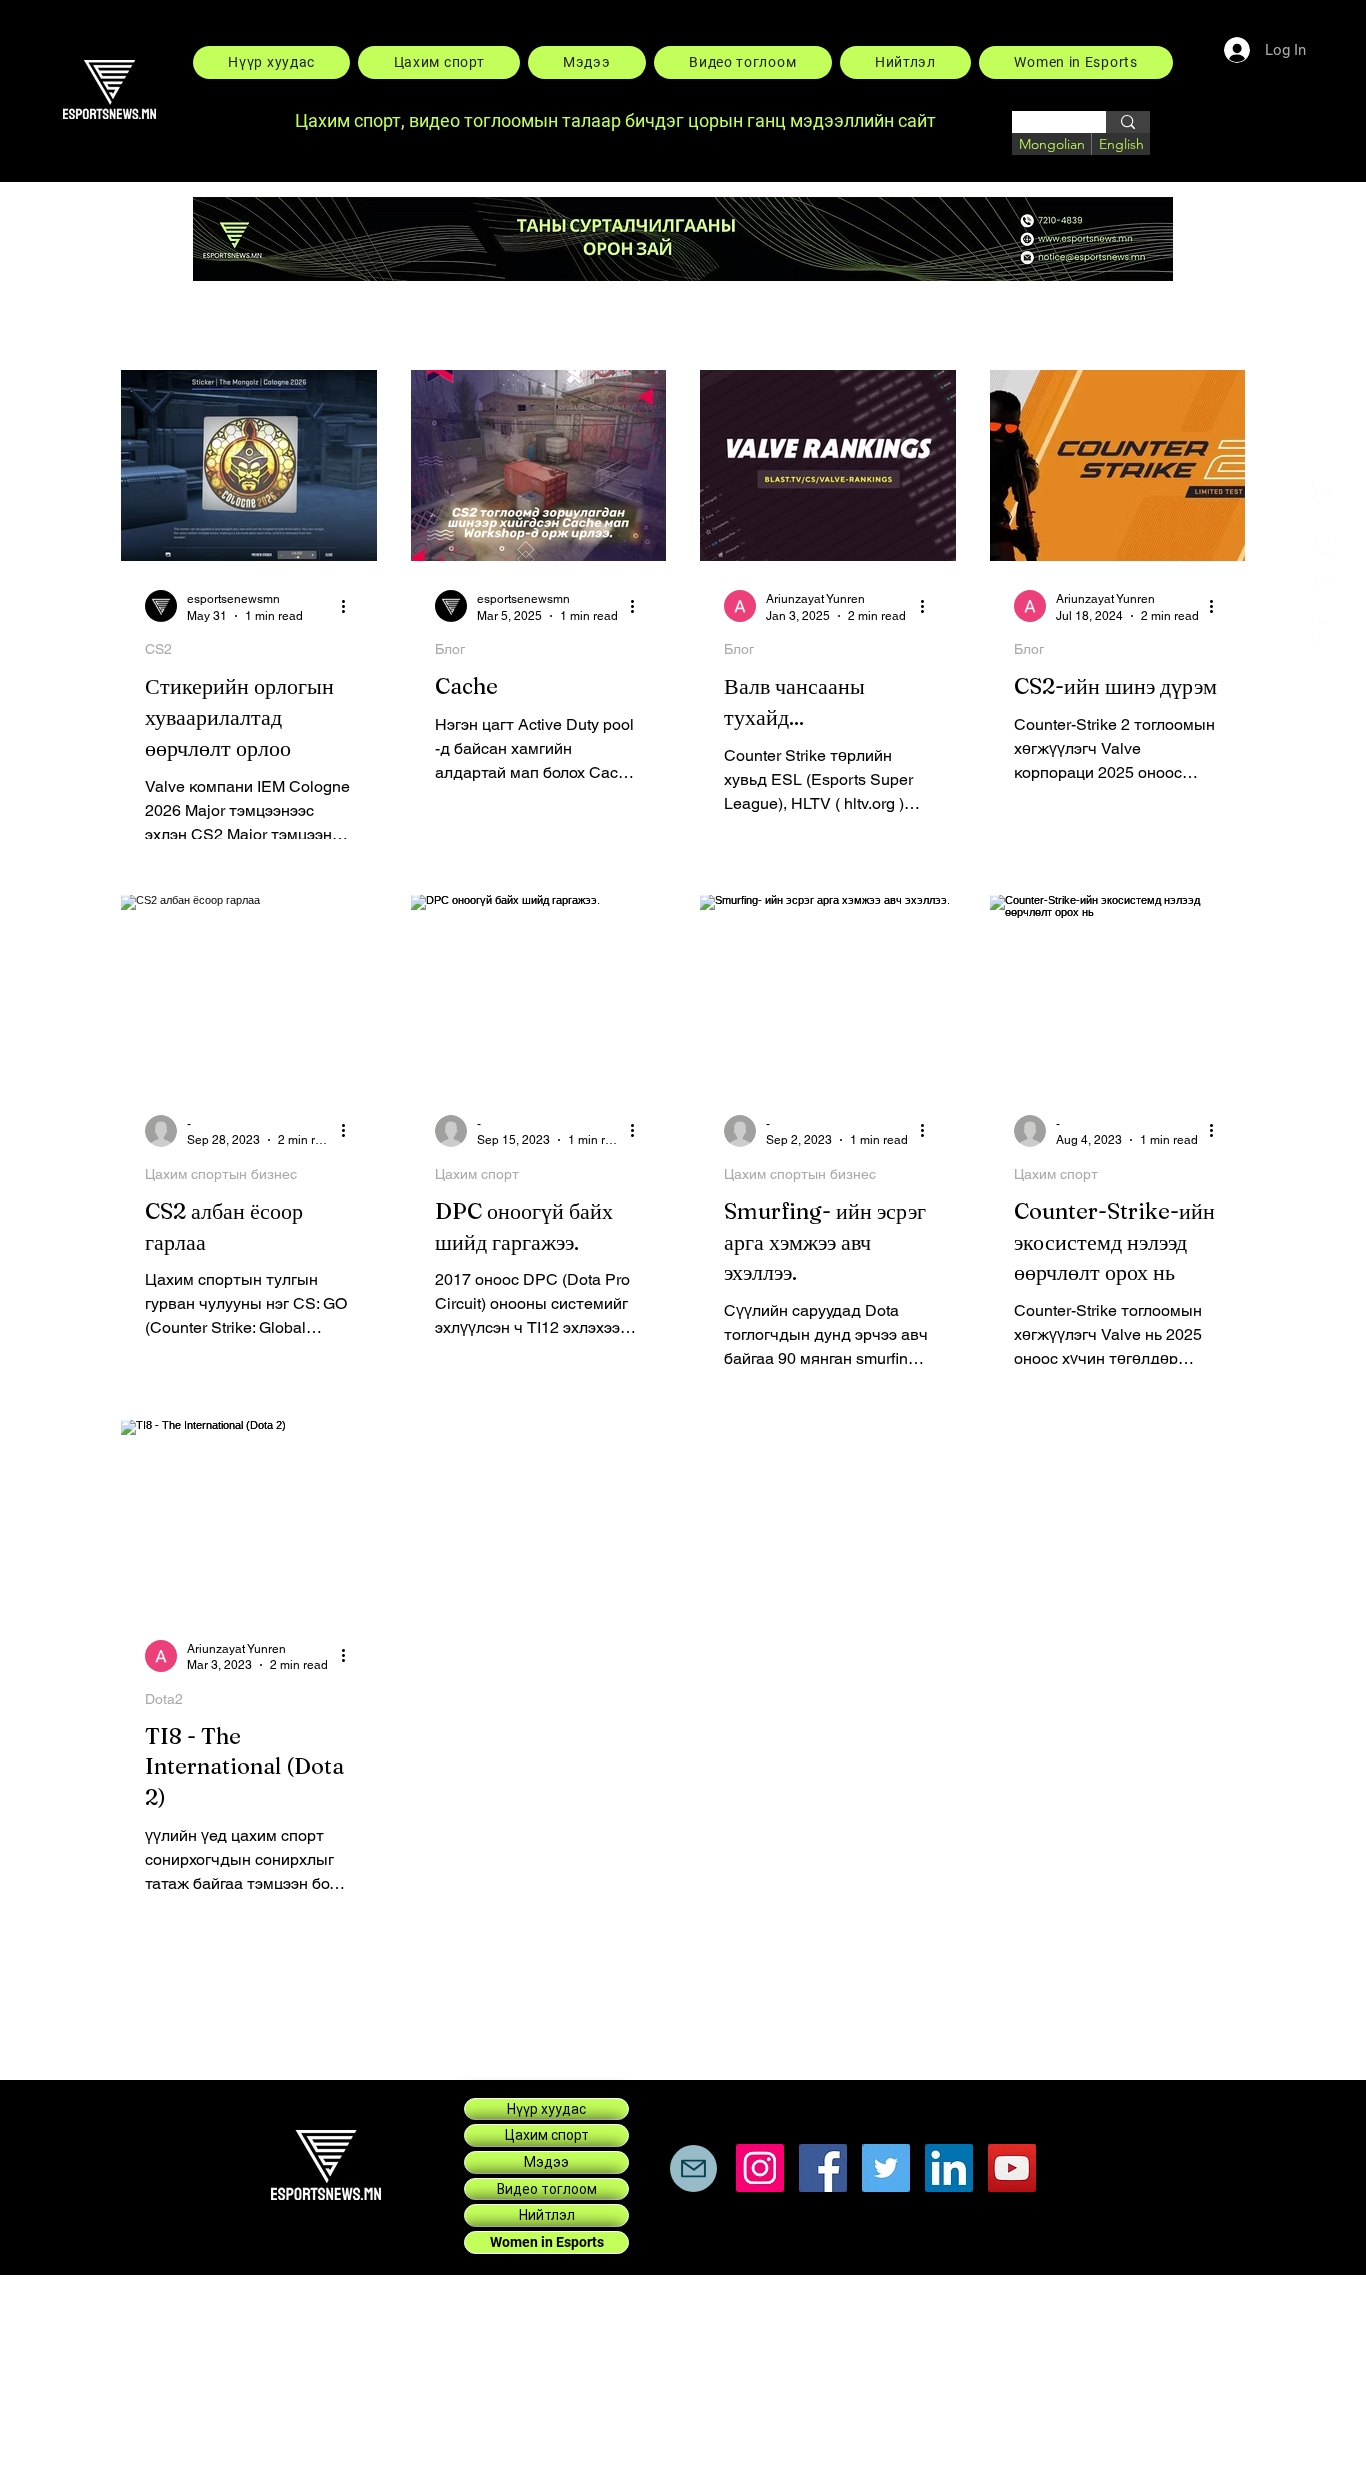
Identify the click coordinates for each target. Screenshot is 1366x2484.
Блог (450, 649)
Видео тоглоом (547, 2189)
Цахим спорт (477, 1174)
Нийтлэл (547, 2215)
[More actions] (350, 606)
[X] (1324, 543)
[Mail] (693, 2168)
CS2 (158, 649)
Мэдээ (546, 2162)
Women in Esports (547, 2242)
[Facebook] (1324, 499)
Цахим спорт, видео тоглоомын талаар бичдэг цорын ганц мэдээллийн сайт (617, 120)
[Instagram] (1324, 631)
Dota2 (164, 1699)
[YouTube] (1012, 2168)
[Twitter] (886, 2168)
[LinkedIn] (1324, 587)
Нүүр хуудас (546, 2109)
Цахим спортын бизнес (221, 1174)
